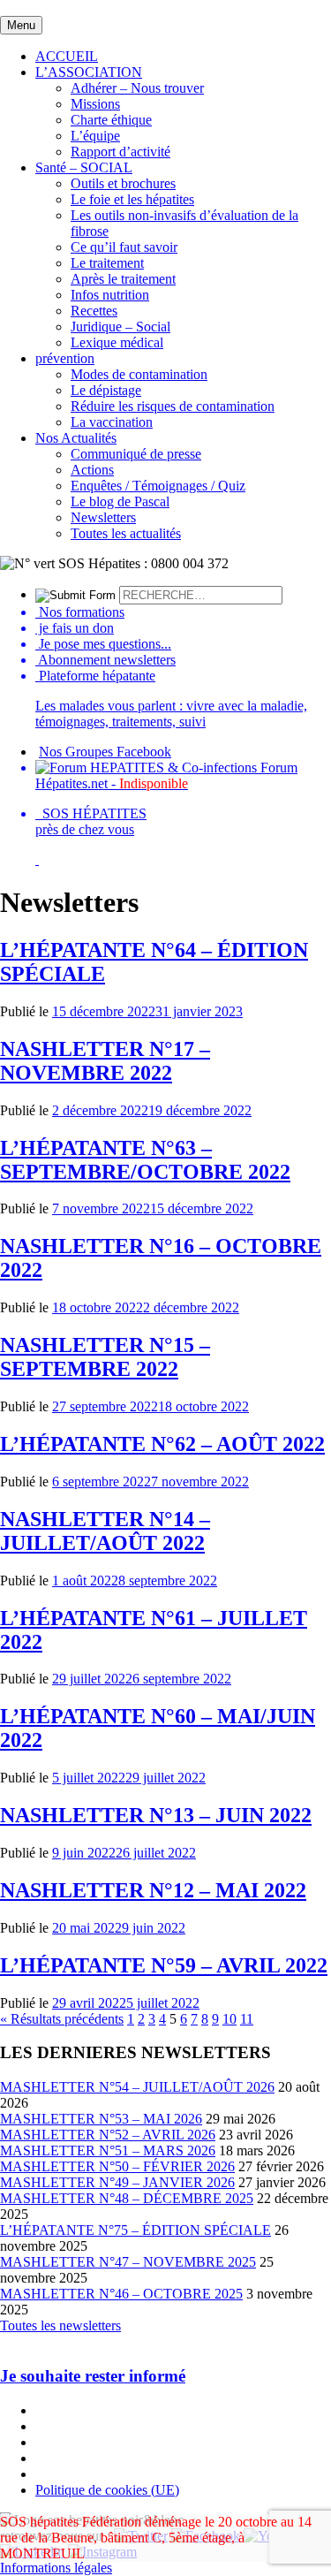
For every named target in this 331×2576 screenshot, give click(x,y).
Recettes (94, 311)
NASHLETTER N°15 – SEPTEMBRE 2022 (105, 1357)
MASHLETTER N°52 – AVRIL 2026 (108, 2135)
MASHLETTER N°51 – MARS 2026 (108, 2150)
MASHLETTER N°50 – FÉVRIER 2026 (117, 2166)
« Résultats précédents (62, 2019)
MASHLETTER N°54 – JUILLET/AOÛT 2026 (137, 2087)
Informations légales (56, 2568)
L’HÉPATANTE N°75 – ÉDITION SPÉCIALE (135, 2230)
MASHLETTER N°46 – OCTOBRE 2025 (121, 2294)
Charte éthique (111, 120)
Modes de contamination (139, 374)
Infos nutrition (110, 295)
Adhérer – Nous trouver (137, 88)
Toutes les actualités (126, 533)
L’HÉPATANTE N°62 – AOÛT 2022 (162, 1444)
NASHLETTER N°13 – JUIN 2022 (156, 1815)
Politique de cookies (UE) (107, 2490)
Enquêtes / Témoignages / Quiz (158, 486)
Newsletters (103, 517)
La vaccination (112, 422)
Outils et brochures (123, 183)
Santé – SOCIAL (84, 167)
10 (229, 2019)
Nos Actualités (76, 438)
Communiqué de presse (136, 454)
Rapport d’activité (120, 152)
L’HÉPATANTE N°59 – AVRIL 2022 (164, 1965)
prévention (65, 358)
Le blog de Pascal (120, 502)
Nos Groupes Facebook (105, 752)
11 (247, 2019)
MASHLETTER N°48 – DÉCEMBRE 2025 (127, 2198)
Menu (21, 25)
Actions (92, 470)
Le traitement (107, 263)
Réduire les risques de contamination (173, 406)
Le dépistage (106, 390)
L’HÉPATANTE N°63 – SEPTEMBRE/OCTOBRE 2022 (145, 1160)
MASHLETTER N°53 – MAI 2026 (101, 2119)
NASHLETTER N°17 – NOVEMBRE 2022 (105, 1061)
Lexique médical (117, 342)
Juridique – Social (120, 327)
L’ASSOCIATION (89, 72)
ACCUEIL (67, 56)
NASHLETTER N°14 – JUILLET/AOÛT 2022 (105, 1531)
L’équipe (95, 136)
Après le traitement (123, 279)
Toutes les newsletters (60, 2325)
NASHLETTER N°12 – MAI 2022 (153, 1890)
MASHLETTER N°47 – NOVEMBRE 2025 (128, 2262)
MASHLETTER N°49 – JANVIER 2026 (117, 2182)
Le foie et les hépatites (132, 199)
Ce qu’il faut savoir (124, 247)
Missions (95, 104)
